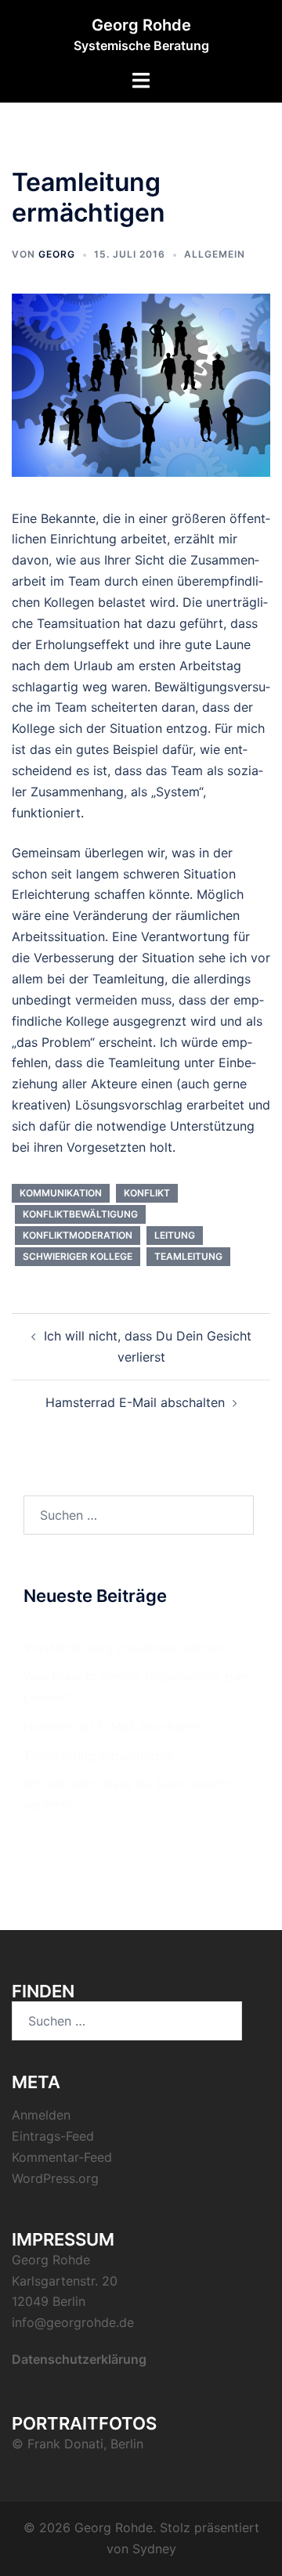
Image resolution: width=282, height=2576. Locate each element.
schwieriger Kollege (78, 1256)
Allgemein (215, 254)
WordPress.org (55, 2178)
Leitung (175, 1235)
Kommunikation (61, 1193)
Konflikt (147, 1193)
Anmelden (41, 2115)
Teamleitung (188, 1256)
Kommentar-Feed (62, 2157)
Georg (57, 254)
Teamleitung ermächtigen (98, 1755)
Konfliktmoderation (78, 1235)
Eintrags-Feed (53, 2136)
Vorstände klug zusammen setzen (123, 1647)
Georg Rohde (141, 25)
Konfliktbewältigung (80, 1214)
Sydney (154, 2549)
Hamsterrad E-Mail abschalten (135, 1402)
